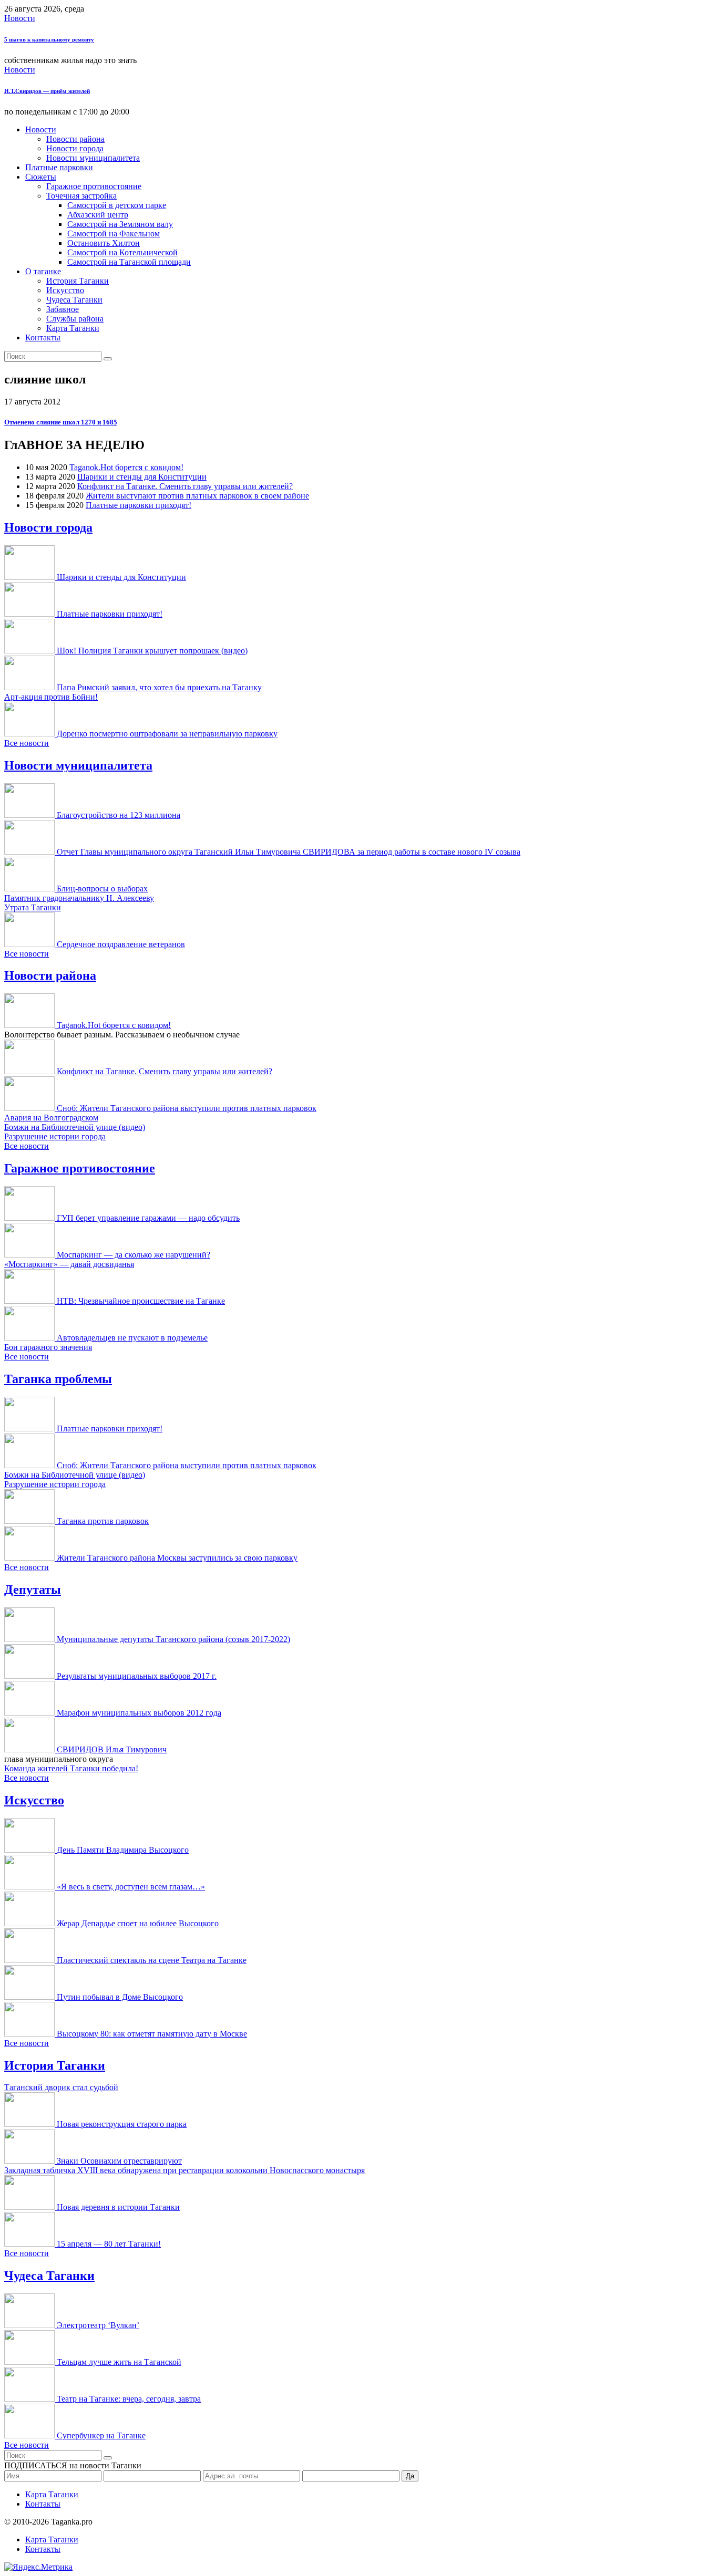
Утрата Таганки (33, 907)
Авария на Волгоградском (51, 1118)
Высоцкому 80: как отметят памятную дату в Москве (152, 2034)
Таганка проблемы (58, 1379)
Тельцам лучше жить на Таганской (119, 2362)
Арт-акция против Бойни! (51, 697)
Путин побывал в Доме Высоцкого (120, 1997)
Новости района (75, 139)
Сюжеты (41, 177)
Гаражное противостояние (94, 186)
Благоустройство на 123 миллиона (119, 815)
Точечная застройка (81, 196)
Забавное (63, 309)
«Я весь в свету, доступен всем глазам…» (131, 1887)
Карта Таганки (73, 328)
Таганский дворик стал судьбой (61, 2087)
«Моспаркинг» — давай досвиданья (69, 1264)
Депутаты (33, 1590)
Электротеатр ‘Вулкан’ (98, 2325)
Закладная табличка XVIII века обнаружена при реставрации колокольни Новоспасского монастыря (184, 2170)
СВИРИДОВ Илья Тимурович (112, 1749)
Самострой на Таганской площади (129, 262)
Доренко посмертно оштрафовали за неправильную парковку (167, 734)
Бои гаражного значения (48, 1347)
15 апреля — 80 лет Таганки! (109, 2244)
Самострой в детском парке (117, 205)
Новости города (75, 148)
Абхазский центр (98, 215)
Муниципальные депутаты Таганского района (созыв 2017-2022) (173, 1639)
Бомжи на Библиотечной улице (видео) (75, 1127)
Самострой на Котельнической (122, 252)
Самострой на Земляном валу (120, 224)
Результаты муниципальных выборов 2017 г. (137, 1676)
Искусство (65, 290)
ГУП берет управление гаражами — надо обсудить (148, 1218)
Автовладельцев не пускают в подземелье (132, 1338)
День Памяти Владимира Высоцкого (123, 1850)
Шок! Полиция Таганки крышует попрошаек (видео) (152, 651)
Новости (20, 18)
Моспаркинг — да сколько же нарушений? (134, 1255)
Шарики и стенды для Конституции (142, 477)
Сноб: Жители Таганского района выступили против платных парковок (187, 1108)
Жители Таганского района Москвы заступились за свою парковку (177, 1558)
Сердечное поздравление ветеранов (121, 944)
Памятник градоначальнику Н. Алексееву (79, 898)
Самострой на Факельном (114, 233)
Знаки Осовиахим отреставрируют (119, 2161)
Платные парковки (59, 167)
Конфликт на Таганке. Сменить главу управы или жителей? (185, 486)
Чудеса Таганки (74, 300)
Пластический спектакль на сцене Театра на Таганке (152, 1960)
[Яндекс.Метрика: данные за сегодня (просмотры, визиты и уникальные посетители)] (38, 2567)
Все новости (27, 743)
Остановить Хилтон (104, 243)
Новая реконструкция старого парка (122, 2124)
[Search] (108, 359)
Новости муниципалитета (93, 158)
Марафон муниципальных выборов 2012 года (139, 1713)
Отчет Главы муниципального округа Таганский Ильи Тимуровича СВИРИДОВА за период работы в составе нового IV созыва (289, 852)
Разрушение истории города (55, 1136)
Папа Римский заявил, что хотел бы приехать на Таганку (159, 687)
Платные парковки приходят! (139, 505)
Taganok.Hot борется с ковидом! (126, 467)
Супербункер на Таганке (101, 2435)
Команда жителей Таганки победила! (71, 1768)
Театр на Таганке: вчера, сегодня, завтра (129, 2399)
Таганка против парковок (103, 1521)
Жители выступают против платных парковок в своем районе (197, 496)
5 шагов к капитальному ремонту (49, 39)
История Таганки (78, 281)
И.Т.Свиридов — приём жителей (47, 91)
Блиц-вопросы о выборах (102, 889)
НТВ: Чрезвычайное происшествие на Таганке (141, 1301)
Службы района (75, 319)
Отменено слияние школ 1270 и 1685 (61, 422)
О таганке (43, 271)
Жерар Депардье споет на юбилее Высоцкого (138, 1923)
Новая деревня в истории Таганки (118, 2207)
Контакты (43, 337)
